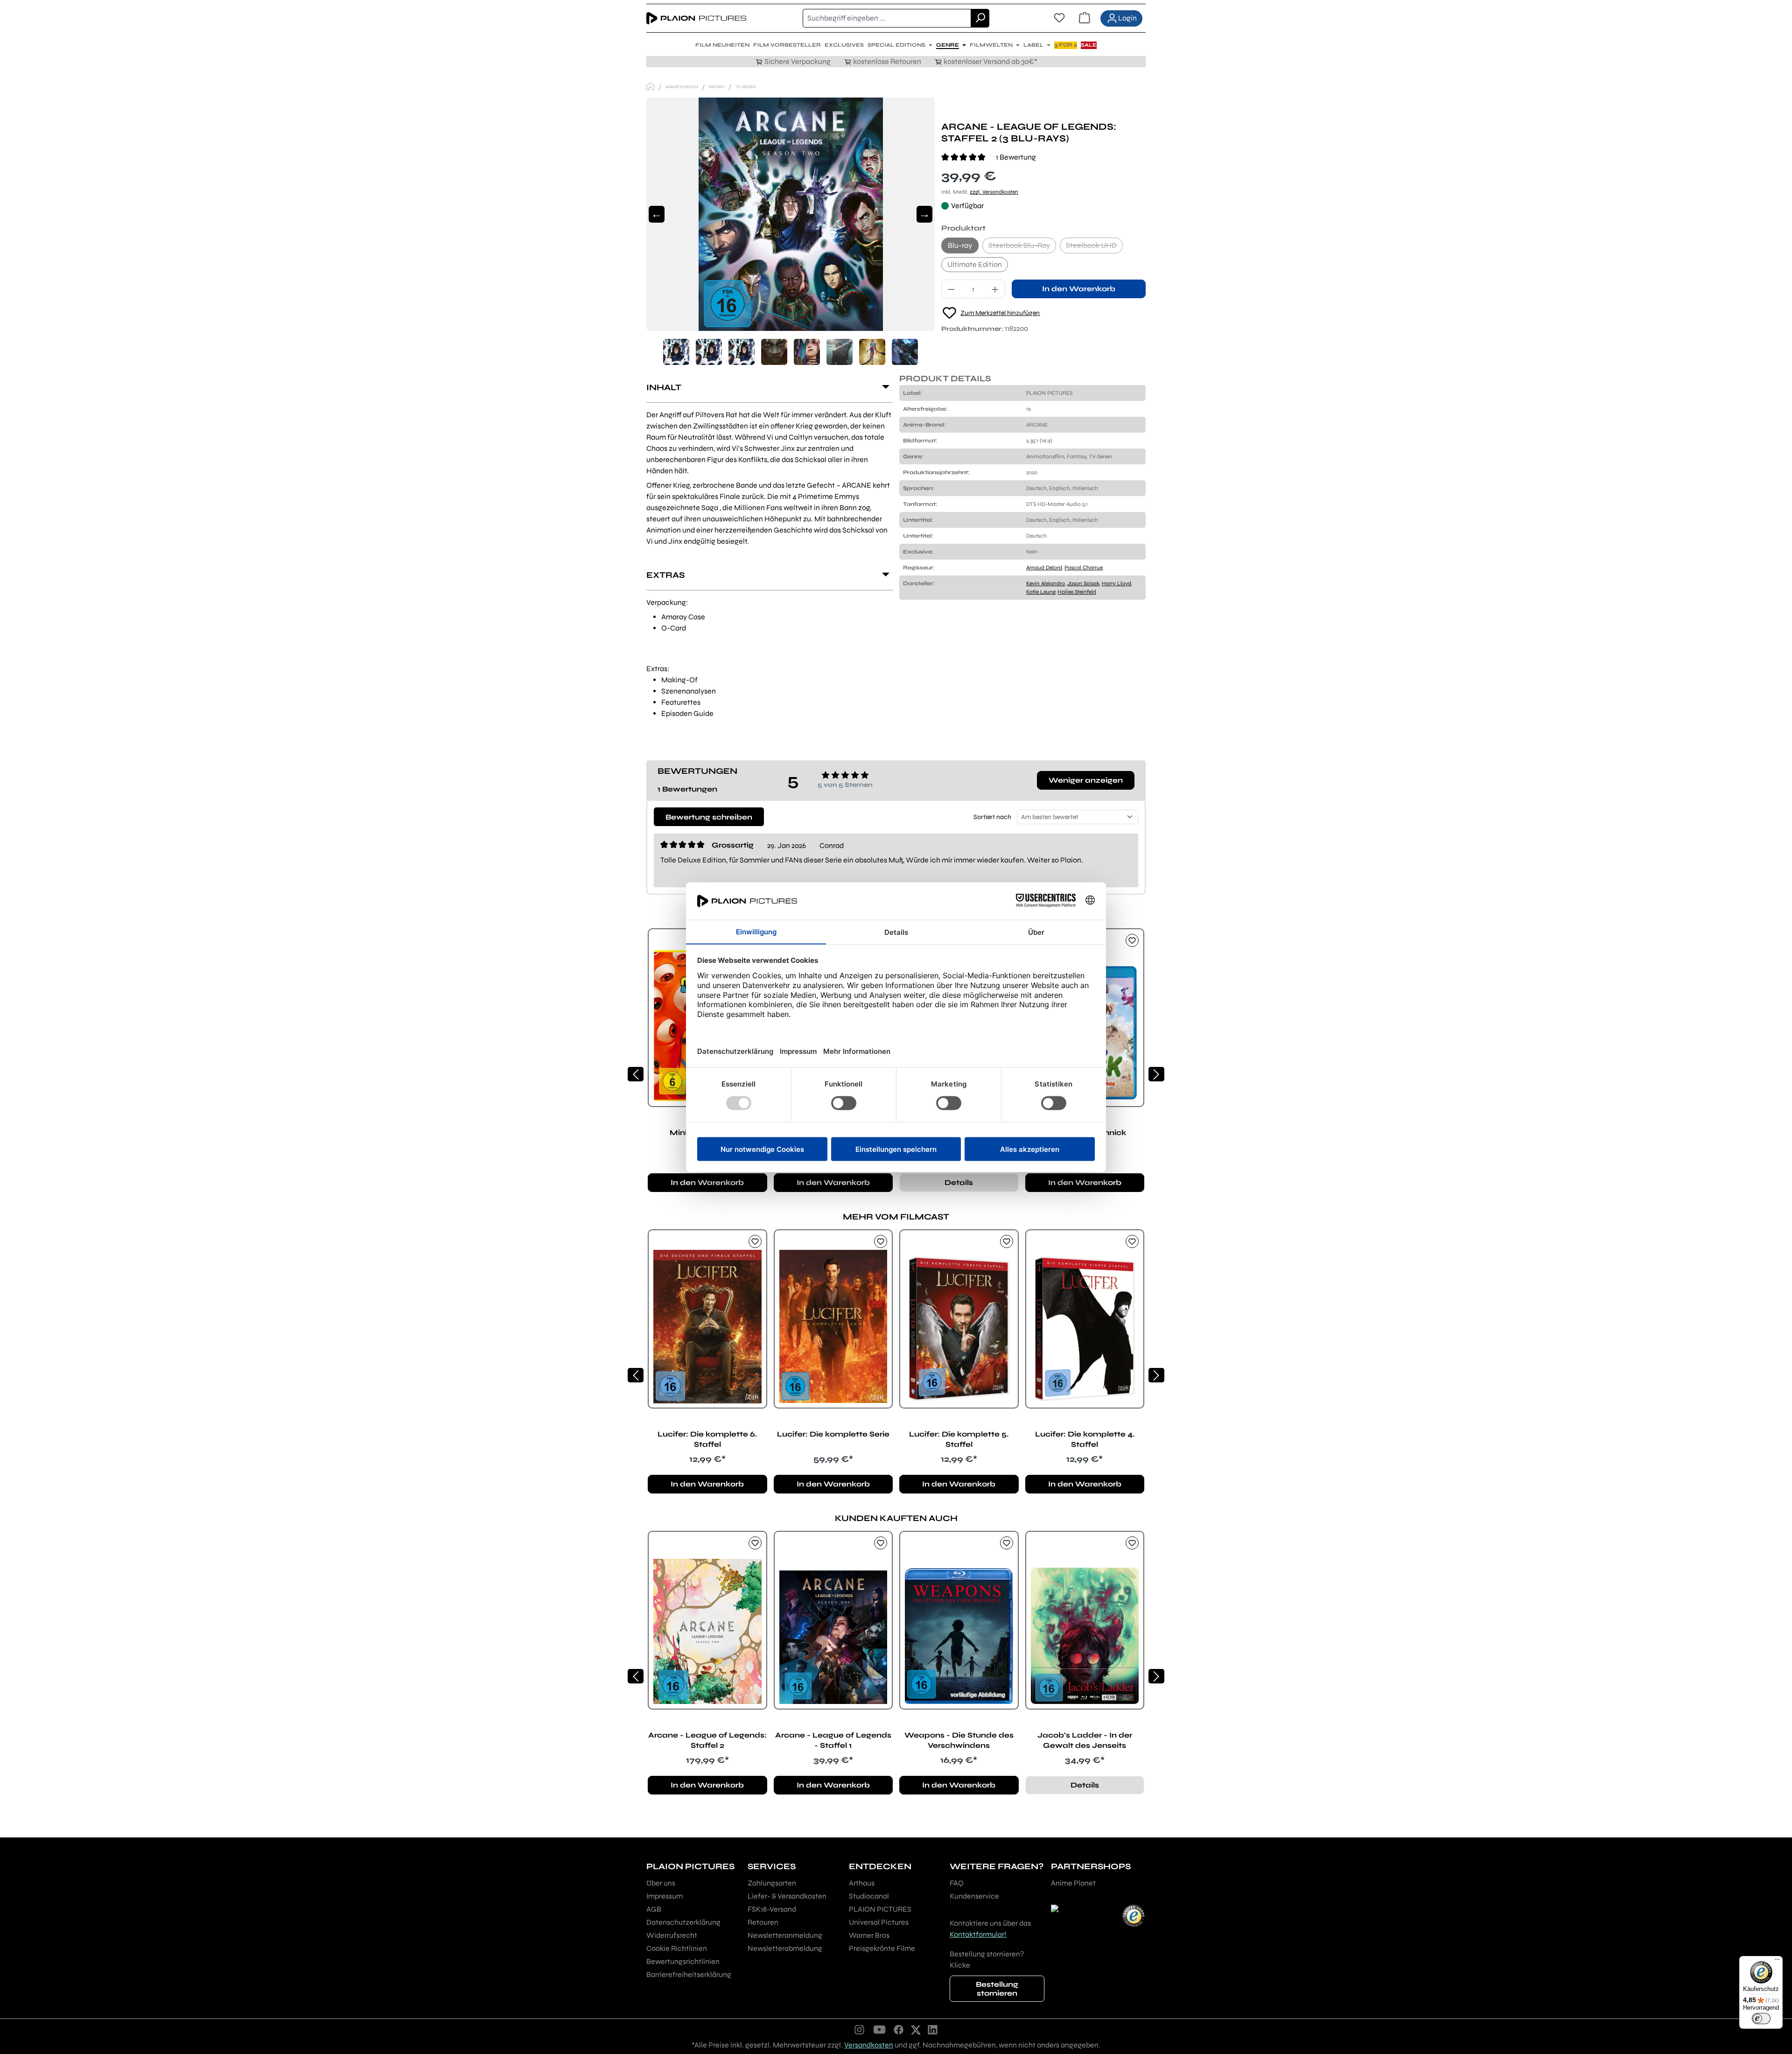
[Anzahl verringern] (951, 289)
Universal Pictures (879, 1922)
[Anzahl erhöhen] (995, 289)
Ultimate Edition (975, 264)
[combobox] (887, 18)
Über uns (661, 1883)
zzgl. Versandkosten (994, 192)
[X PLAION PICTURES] (916, 2029)
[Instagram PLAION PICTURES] (860, 2029)
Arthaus (862, 1883)
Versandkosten (869, 2045)
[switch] (1761, 2019)
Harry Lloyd (1116, 583)
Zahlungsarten (772, 1883)
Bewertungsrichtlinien (683, 1961)
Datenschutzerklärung (683, 1922)
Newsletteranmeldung (785, 1935)
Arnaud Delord (1044, 568)
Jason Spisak (1083, 583)
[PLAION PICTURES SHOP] (651, 87)
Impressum (665, 1896)
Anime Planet (1073, 1883)
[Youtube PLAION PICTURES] (879, 2029)
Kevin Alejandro (1046, 583)
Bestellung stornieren (997, 1989)
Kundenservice (974, 1896)
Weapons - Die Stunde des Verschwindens (959, 1740)
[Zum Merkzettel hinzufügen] (1132, 940)
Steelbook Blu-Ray (1022, 247)
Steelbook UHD (1094, 247)
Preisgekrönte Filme (882, 1948)
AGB (654, 1909)
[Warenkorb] (1085, 18)
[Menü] (1777, 1962)
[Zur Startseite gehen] (696, 18)
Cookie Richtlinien (677, 1948)
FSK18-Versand (772, 1909)
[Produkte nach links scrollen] (636, 1074)
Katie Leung (1041, 592)
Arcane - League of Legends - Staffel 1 (833, 1740)
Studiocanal (869, 1896)
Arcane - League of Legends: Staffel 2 (707, 1740)
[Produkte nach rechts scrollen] (1156, 1074)
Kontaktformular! (978, 1934)
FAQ (957, 1883)
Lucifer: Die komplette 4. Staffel (1085, 1439)
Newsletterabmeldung (785, 1948)
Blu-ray (960, 245)
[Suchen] (980, 18)
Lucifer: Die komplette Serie (833, 1434)
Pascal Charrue (1084, 568)
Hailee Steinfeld (1077, 592)
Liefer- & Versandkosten (787, 1896)
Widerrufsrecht (672, 1935)
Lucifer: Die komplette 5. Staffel (959, 1439)
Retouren (763, 1922)
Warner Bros (869, 1935)
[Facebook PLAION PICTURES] (899, 2029)
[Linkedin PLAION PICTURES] (933, 2029)
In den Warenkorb (1079, 289)
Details (959, 1182)
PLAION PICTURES (880, 1909)
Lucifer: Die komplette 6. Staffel (707, 1439)
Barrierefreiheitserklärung (689, 1974)
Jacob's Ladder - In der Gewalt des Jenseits (1085, 1740)
